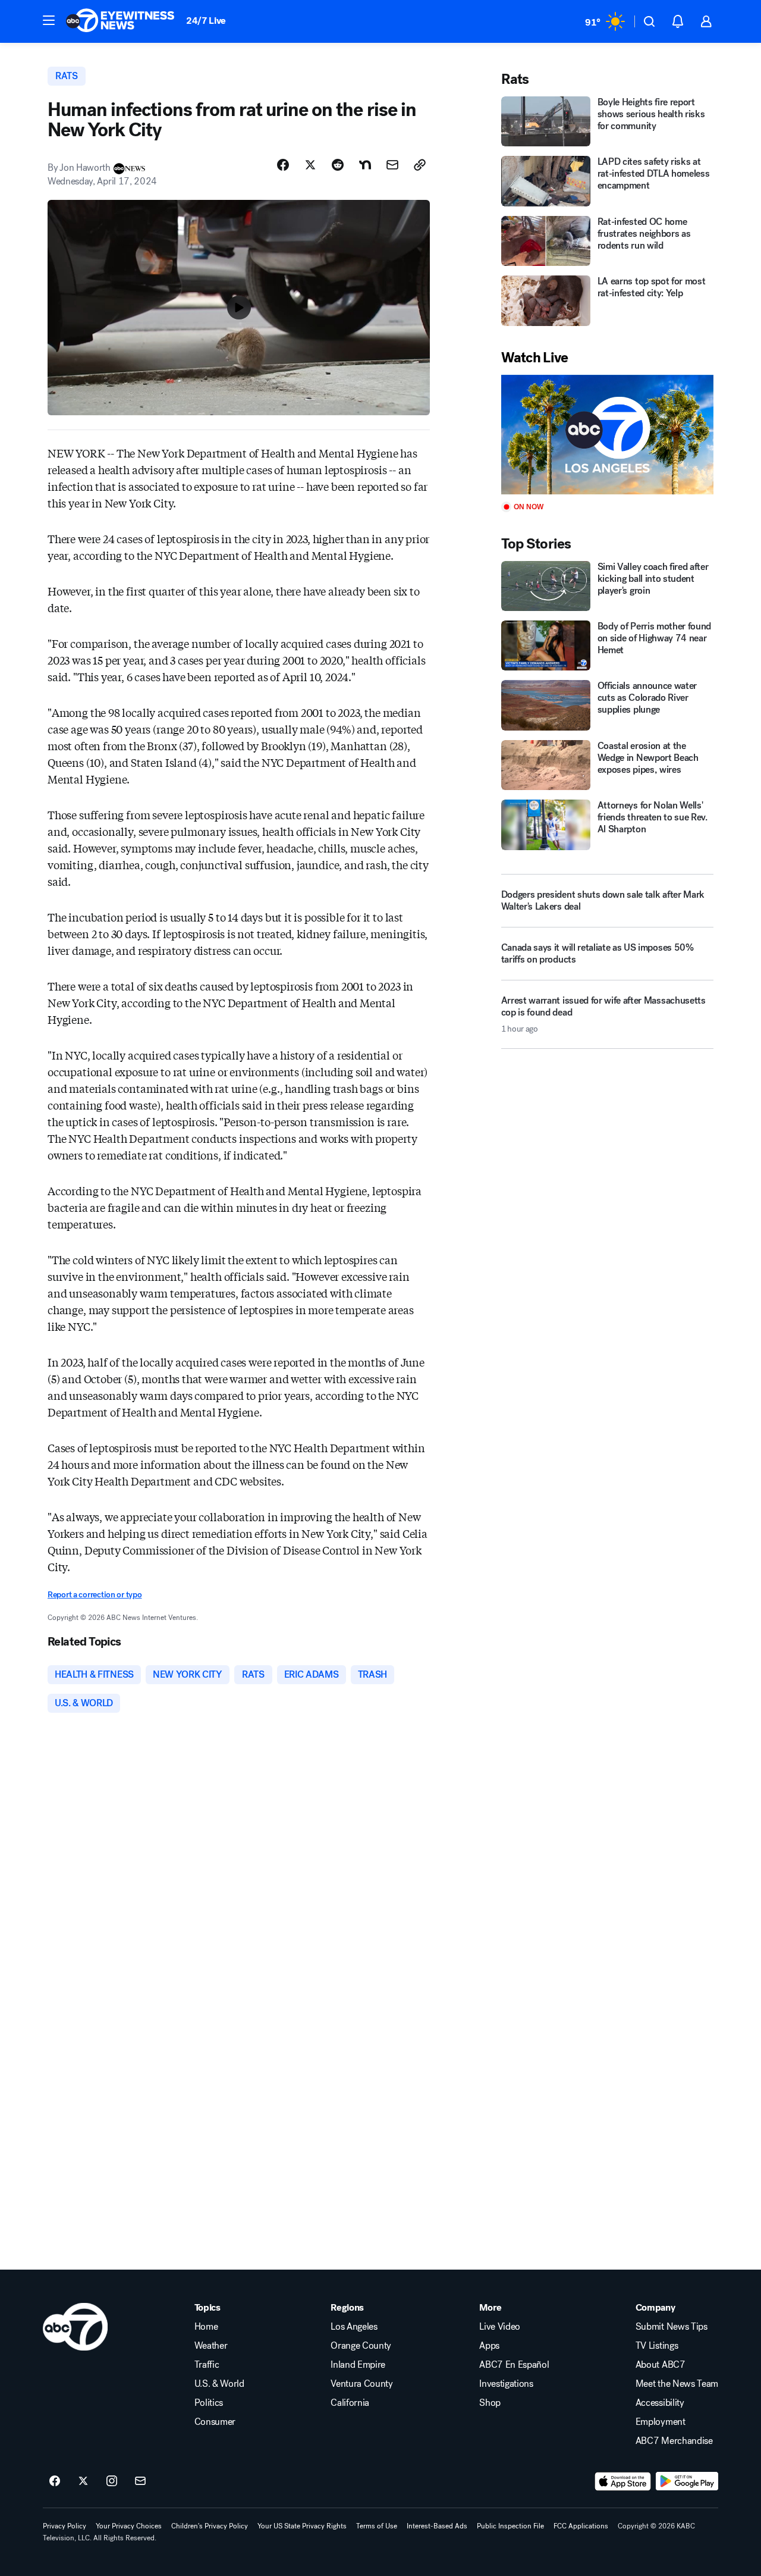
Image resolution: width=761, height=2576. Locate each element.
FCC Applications (581, 2526)
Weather (211, 2346)
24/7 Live (206, 21)
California (350, 2403)
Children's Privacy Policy (210, 2526)
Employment (661, 2422)
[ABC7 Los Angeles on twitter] (83, 2481)
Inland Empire (358, 2365)
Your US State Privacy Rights (302, 2526)
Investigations (506, 2384)
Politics (209, 2403)
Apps (489, 2346)
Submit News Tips (672, 2327)
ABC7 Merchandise (674, 2441)
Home (206, 2327)
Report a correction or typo (95, 1595)
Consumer (215, 2422)
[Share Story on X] (310, 165)
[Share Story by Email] (392, 165)
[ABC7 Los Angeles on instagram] (112, 2481)
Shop (490, 2403)
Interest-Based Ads (437, 2526)
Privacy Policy (65, 2526)
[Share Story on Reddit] (338, 165)
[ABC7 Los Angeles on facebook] (55, 2481)
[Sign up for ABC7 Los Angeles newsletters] (140, 2481)
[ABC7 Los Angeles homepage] (120, 21)
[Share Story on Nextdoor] (365, 165)
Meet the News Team (677, 2384)
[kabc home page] (75, 2327)
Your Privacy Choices (129, 2526)
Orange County (361, 2346)
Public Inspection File (510, 2526)
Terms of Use (377, 2526)
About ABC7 (661, 2365)
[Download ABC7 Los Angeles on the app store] (623, 2481)
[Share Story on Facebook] (283, 165)
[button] (49, 20)
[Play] (607, 435)
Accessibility (660, 2403)
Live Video (500, 2327)
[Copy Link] (420, 165)
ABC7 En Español (514, 2365)
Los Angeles (354, 2327)
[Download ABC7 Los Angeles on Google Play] (687, 2481)
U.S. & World (219, 2384)
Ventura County (362, 2384)
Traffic (207, 2365)
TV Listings (657, 2346)
